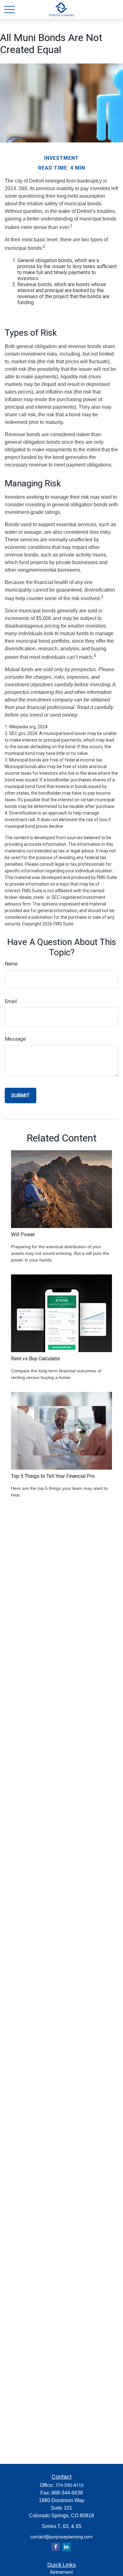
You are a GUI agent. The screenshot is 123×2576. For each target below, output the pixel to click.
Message (15, 1039)
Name (11, 964)
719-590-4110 (69, 2485)
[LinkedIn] (66, 2547)
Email (11, 1001)
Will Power (23, 1234)
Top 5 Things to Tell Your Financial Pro (53, 1476)
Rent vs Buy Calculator (36, 1359)
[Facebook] (56, 2547)
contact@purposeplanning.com (61, 2537)
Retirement (61, 2572)
